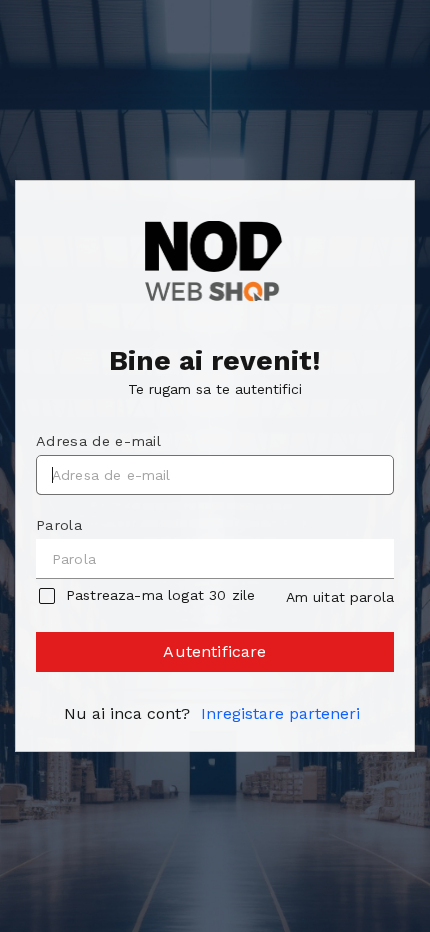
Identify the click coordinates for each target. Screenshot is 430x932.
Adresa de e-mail (98, 441)
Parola (59, 525)
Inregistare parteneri (280, 713)
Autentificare (214, 651)
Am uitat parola (340, 597)
